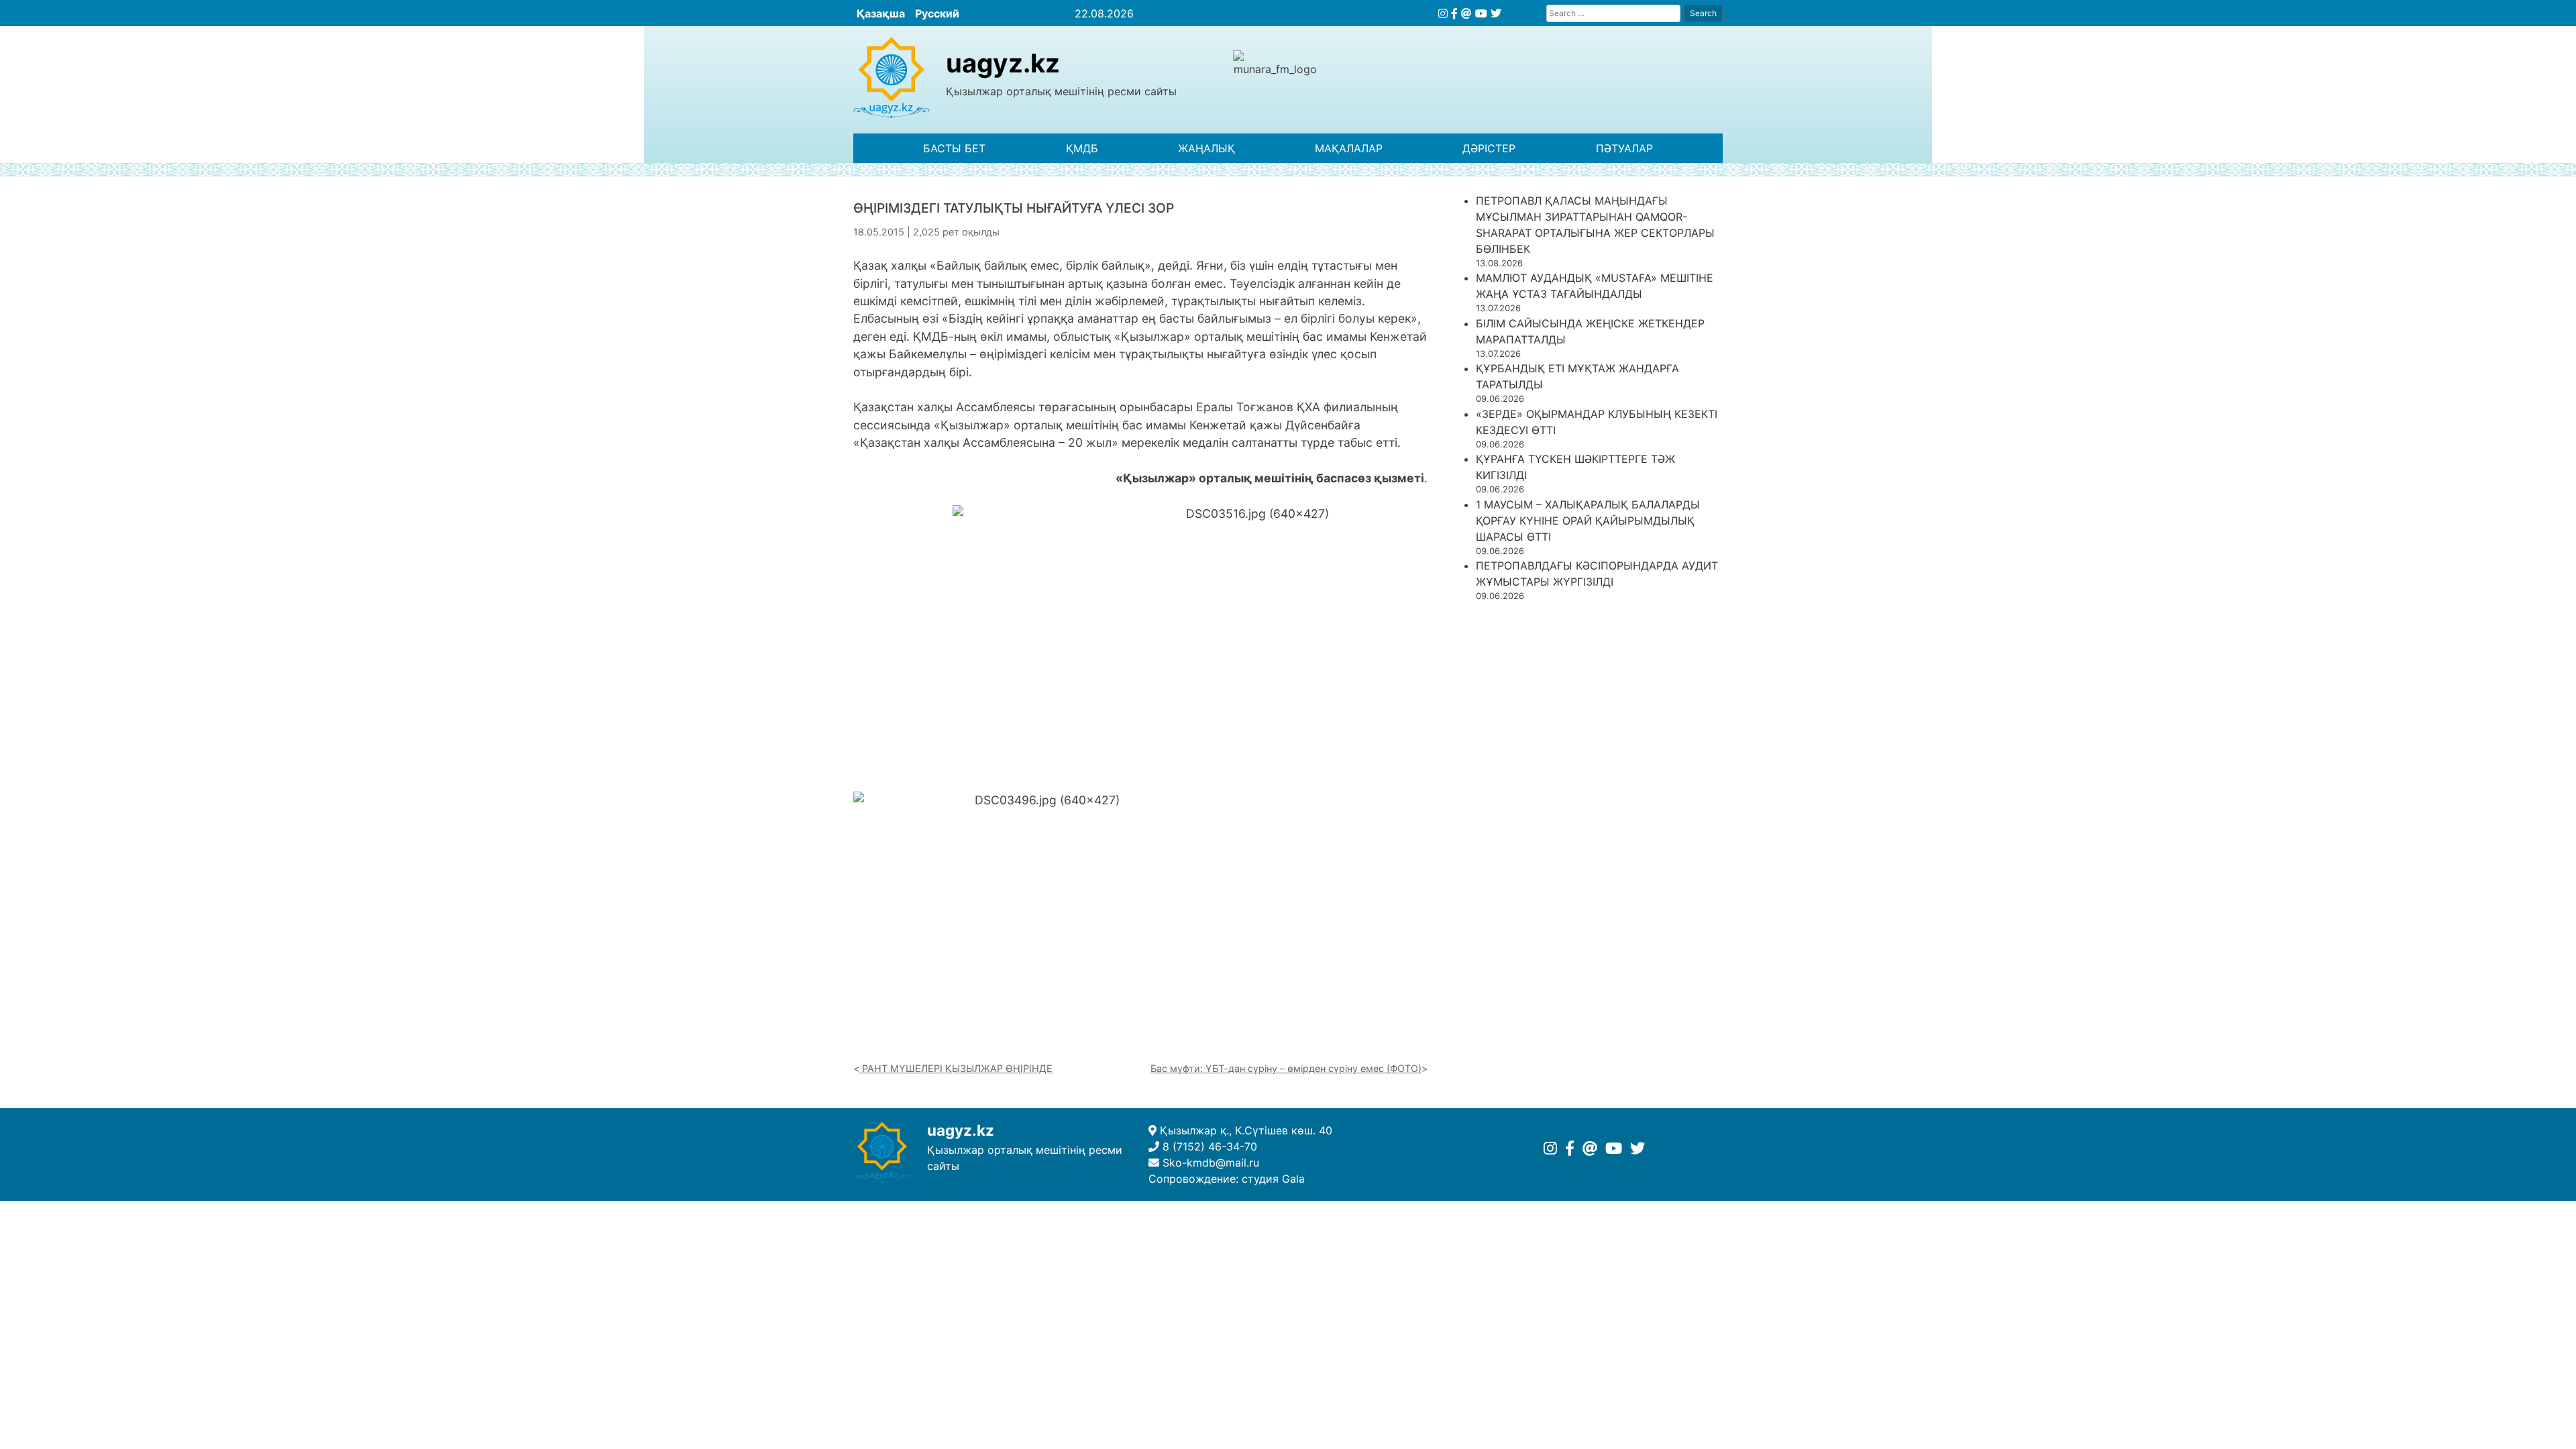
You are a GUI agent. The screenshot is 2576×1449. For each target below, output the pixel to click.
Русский (937, 13)
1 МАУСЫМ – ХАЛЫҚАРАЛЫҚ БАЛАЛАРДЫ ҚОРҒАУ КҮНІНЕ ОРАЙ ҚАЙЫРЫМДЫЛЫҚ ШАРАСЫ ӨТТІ (1588, 521)
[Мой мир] (1466, 13)
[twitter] (1496, 13)
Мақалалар (1349, 148)
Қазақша (881, 13)
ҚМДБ (1082, 148)
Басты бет (954, 148)
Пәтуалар (1624, 148)
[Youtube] (1481, 13)
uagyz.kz (1003, 63)
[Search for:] (1613, 13)
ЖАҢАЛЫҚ (1206, 148)
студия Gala (1273, 1179)
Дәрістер (1489, 148)
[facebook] (1454, 13)
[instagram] (1443, 13)
